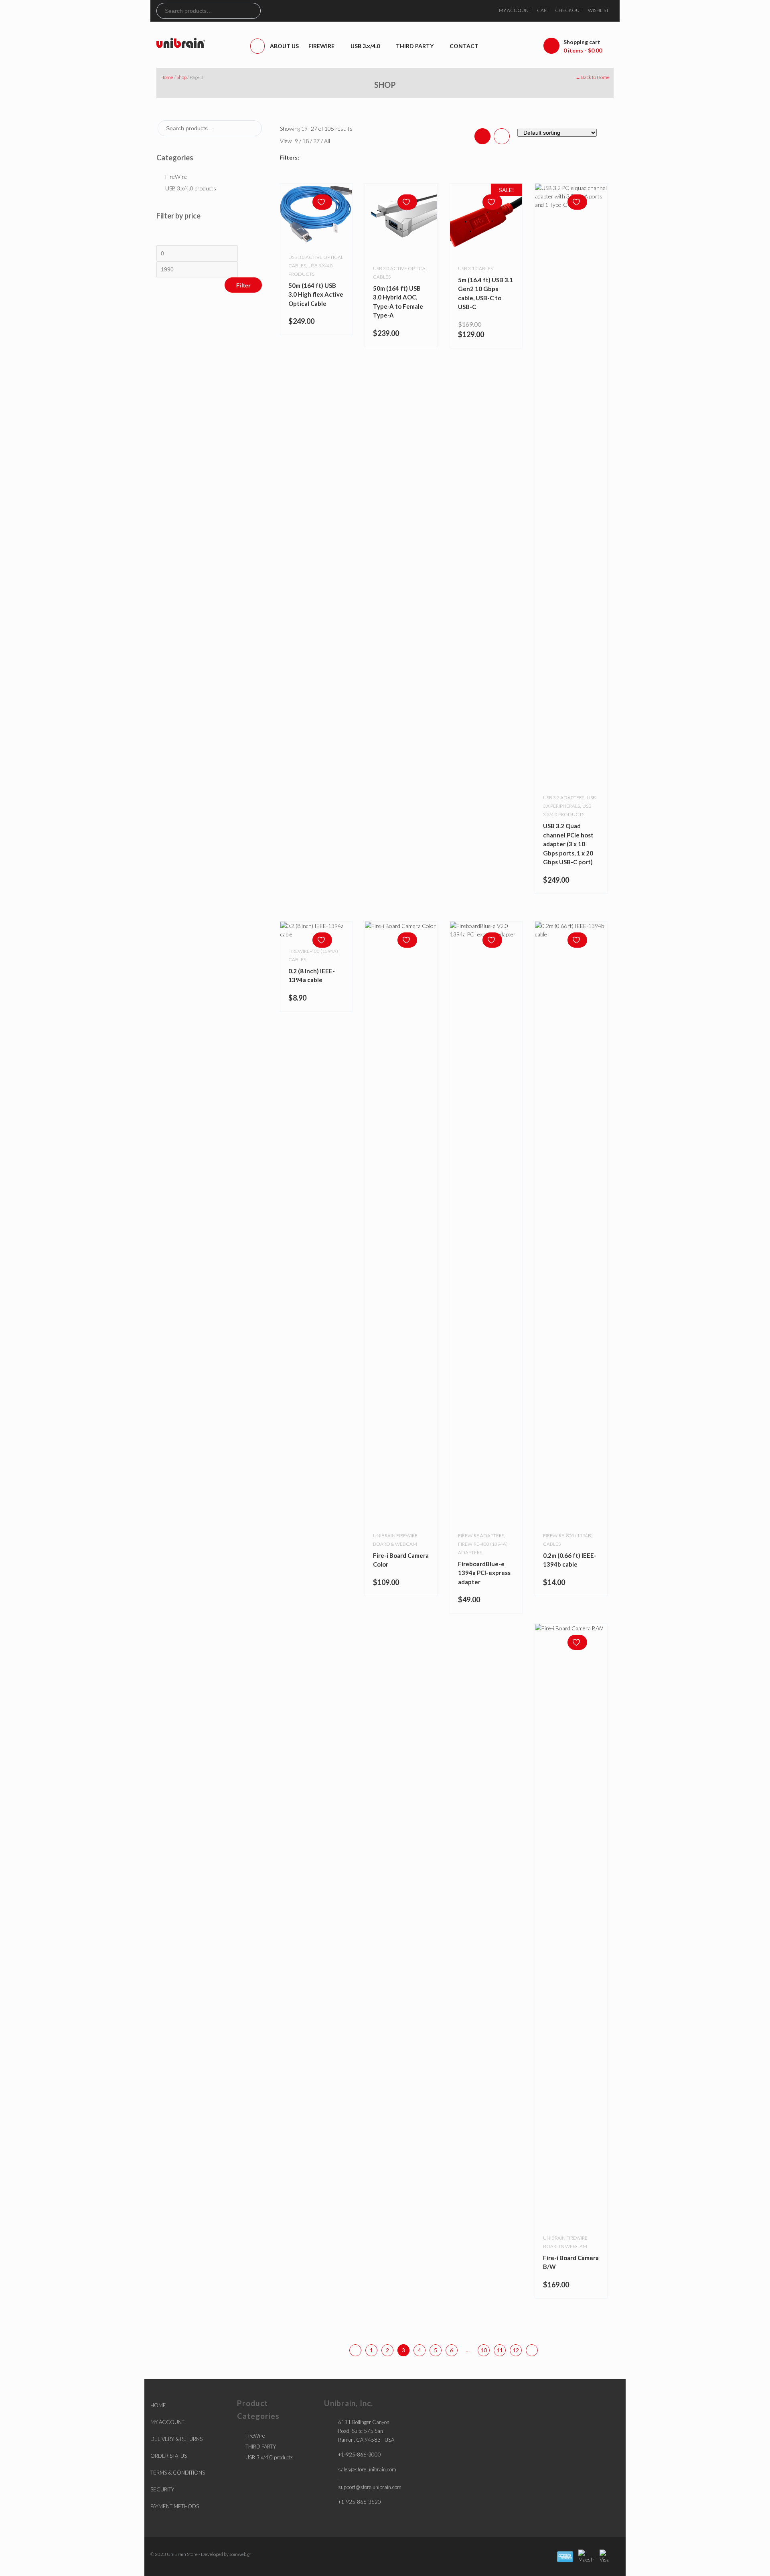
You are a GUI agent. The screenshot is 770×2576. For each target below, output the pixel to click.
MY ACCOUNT (515, 10)
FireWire (176, 177)
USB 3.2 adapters (564, 798)
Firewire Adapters (481, 1536)
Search (254, 11)
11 (500, 2350)
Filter (243, 285)
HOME (158, 2405)
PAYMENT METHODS (175, 2506)
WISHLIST (598, 10)
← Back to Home (593, 77)
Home (167, 77)
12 (516, 2350)
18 (306, 141)
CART (543, 10)
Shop (181, 77)
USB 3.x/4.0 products (191, 188)
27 (317, 141)
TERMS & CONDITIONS (178, 2473)
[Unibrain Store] (181, 42)
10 (484, 2350)
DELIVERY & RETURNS (176, 2439)
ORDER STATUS (169, 2456)
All (327, 141)
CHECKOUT (569, 10)
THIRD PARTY (261, 2447)
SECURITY (162, 2489)
